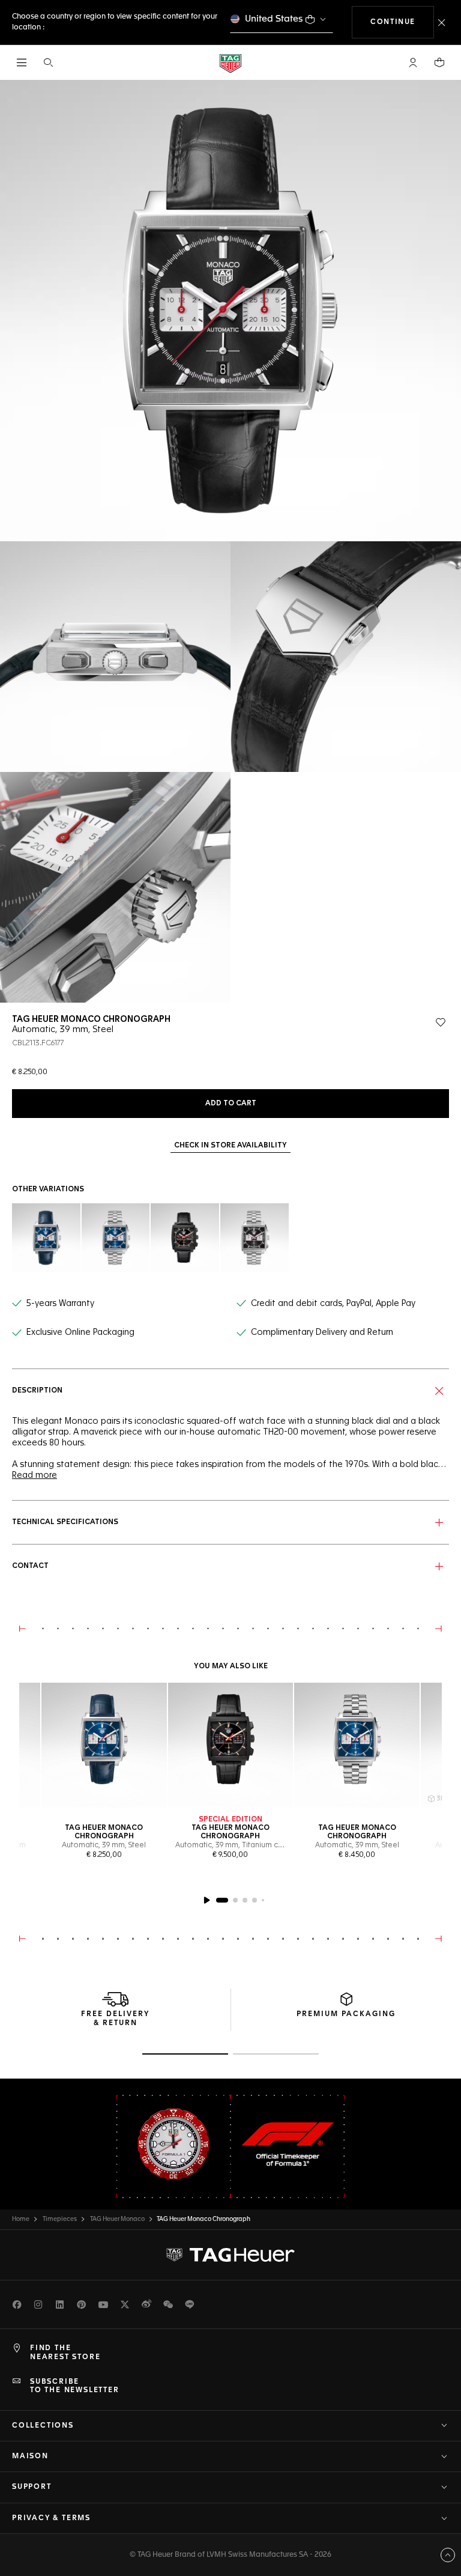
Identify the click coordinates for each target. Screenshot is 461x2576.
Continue (402, 22)
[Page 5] (263, 1900)
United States (274, 19)
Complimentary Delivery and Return (322, 1332)
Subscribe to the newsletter (75, 2386)
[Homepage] (230, 63)
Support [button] (32, 2487)
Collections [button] (43, 2426)
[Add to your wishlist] (441, 1022)
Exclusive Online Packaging (80, 1332)
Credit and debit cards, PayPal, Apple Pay (333, 1304)
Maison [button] (30, 2456)
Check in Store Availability (230, 1146)
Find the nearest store (65, 2353)
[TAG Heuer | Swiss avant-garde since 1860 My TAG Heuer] (230, 2255)
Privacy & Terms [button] (51, 2518)
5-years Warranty (60, 1304)
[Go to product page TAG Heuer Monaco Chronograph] (104, 1745)
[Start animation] (206, 1900)
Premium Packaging (346, 2014)
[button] (413, 62)
